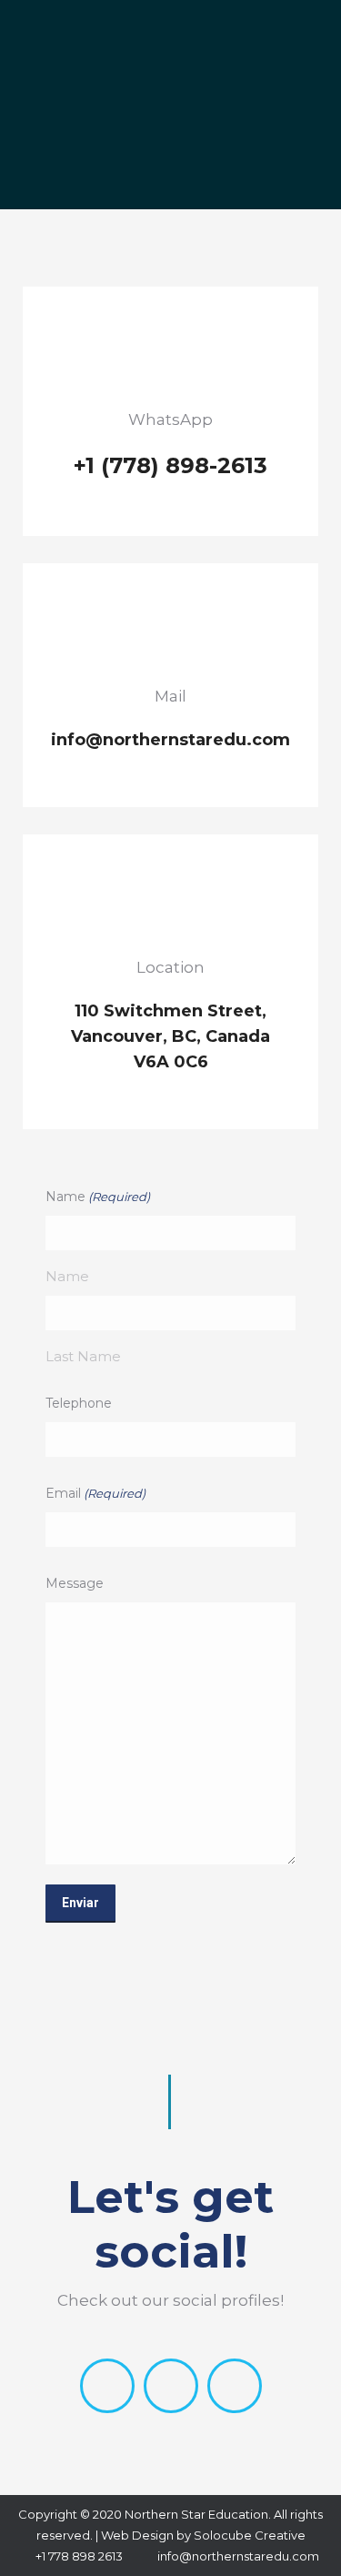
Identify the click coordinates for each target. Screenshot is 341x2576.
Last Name (83, 1356)
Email (95, 1493)
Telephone (79, 1403)
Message (75, 1583)
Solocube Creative (250, 2535)
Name (67, 1276)
